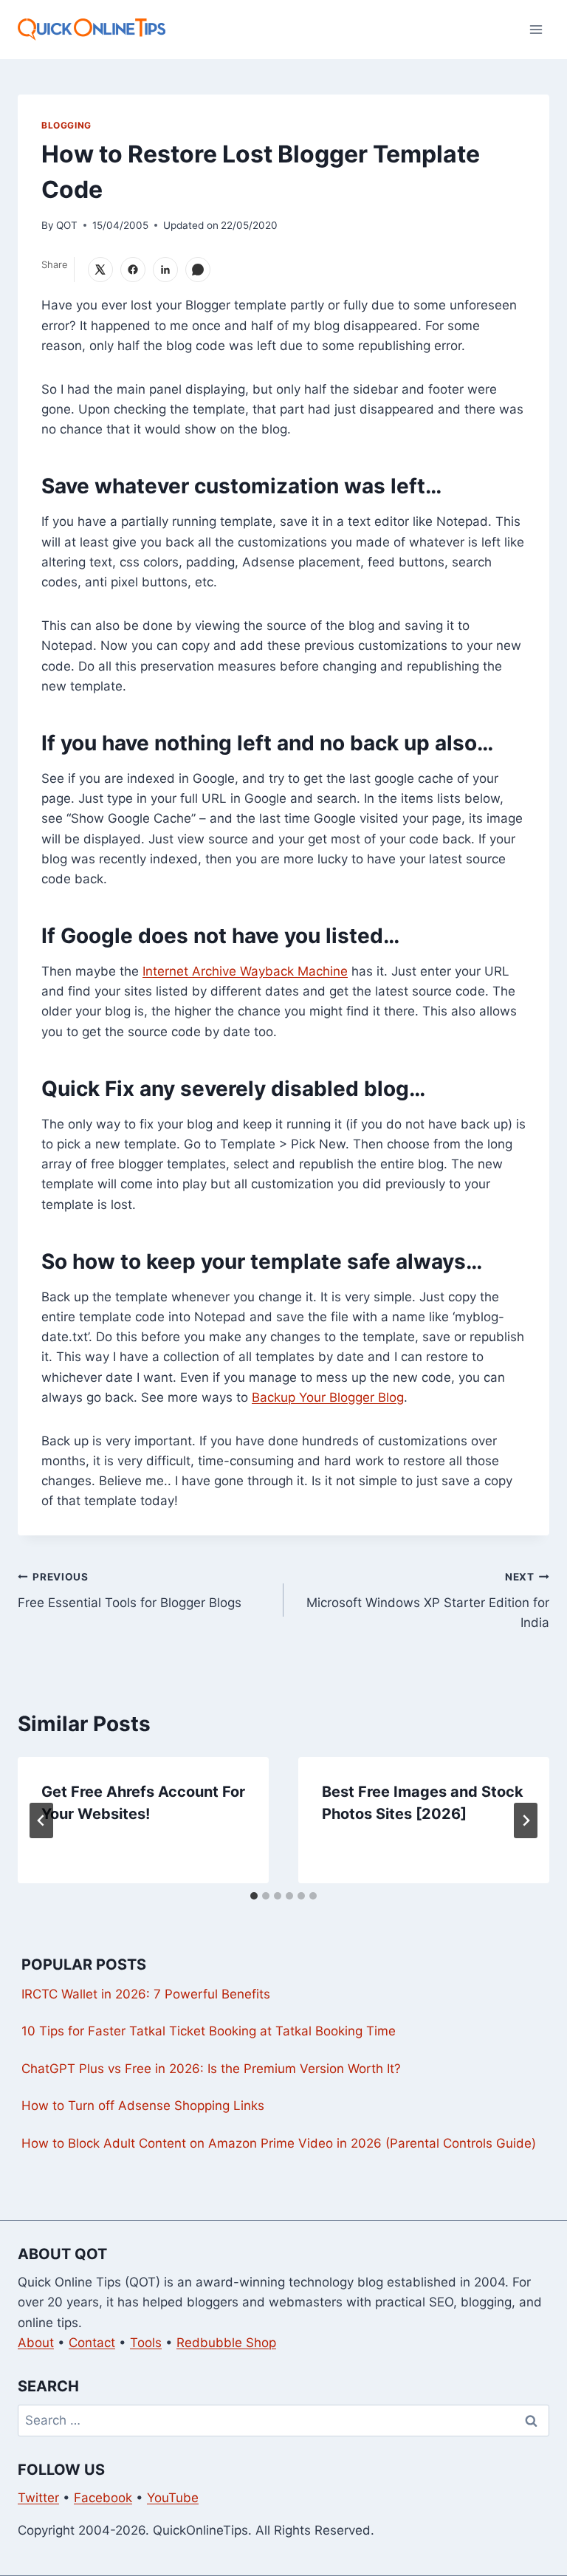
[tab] (254, 1896)
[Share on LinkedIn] (165, 270)
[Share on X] (100, 270)
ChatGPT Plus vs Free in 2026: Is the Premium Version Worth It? (211, 2069)
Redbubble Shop (226, 2343)
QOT (67, 225)
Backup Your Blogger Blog (328, 1397)
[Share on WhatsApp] (198, 270)
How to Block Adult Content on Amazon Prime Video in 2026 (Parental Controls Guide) (279, 2143)
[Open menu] (536, 29)
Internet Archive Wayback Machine (245, 971)
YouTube (173, 2498)
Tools (146, 2343)
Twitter (38, 2498)
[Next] (526, 1820)
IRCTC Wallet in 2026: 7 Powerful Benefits (146, 1994)
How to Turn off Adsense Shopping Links (143, 2106)
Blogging (66, 125)
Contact (92, 2343)
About (36, 2343)
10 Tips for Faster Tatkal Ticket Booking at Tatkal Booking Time (209, 2031)
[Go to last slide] (41, 1820)
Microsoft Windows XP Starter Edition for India (428, 1600)
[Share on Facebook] (133, 270)
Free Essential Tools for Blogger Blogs (130, 1590)
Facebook (103, 2498)
